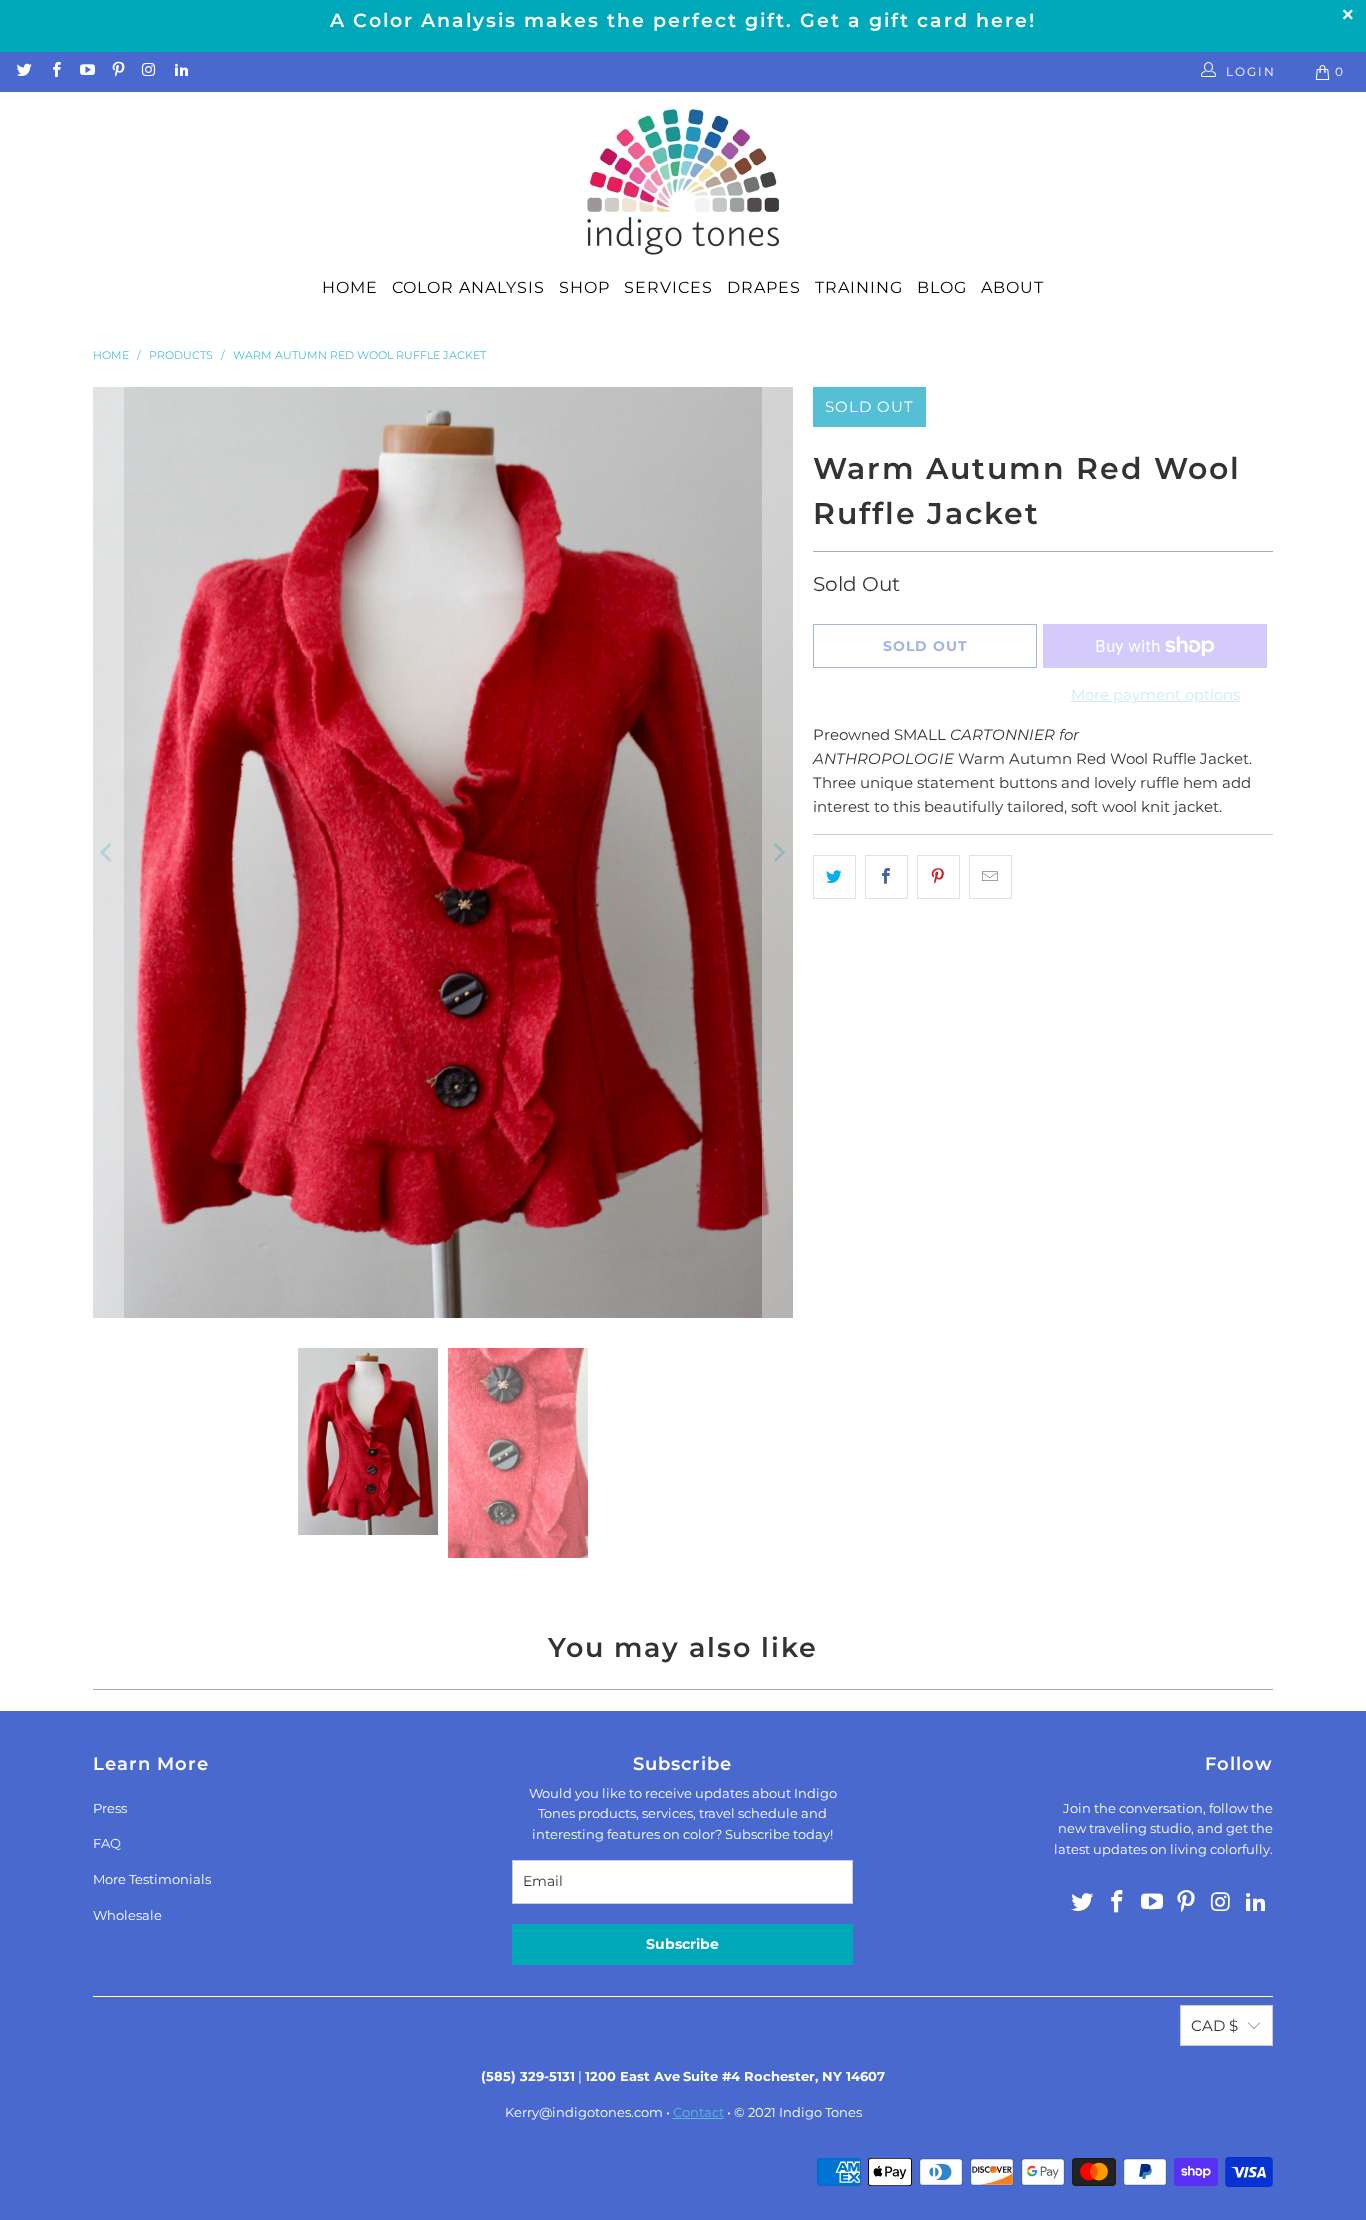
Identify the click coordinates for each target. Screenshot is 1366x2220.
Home (350, 287)
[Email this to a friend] (990, 877)
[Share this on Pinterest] (938, 877)
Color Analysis (468, 287)
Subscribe (682, 1944)
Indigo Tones (820, 2112)
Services (668, 287)
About (1012, 287)
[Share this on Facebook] (886, 877)
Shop (584, 287)
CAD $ (1214, 2025)
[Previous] (108, 852)
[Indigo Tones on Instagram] (148, 71)
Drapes (764, 287)
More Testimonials (152, 1879)
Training (859, 287)
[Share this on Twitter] (834, 877)
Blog (942, 287)
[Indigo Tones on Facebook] (54, 71)
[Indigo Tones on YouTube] (86, 71)
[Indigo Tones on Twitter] (23, 71)
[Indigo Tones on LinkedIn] (179, 71)
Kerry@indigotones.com (584, 2112)
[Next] (778, 852)
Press (110, 1808)
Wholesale (127, 1915)
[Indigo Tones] (683, 183)
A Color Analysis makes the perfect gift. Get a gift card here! (683, 20)
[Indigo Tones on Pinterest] (117, 71)
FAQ (107, 1843)
